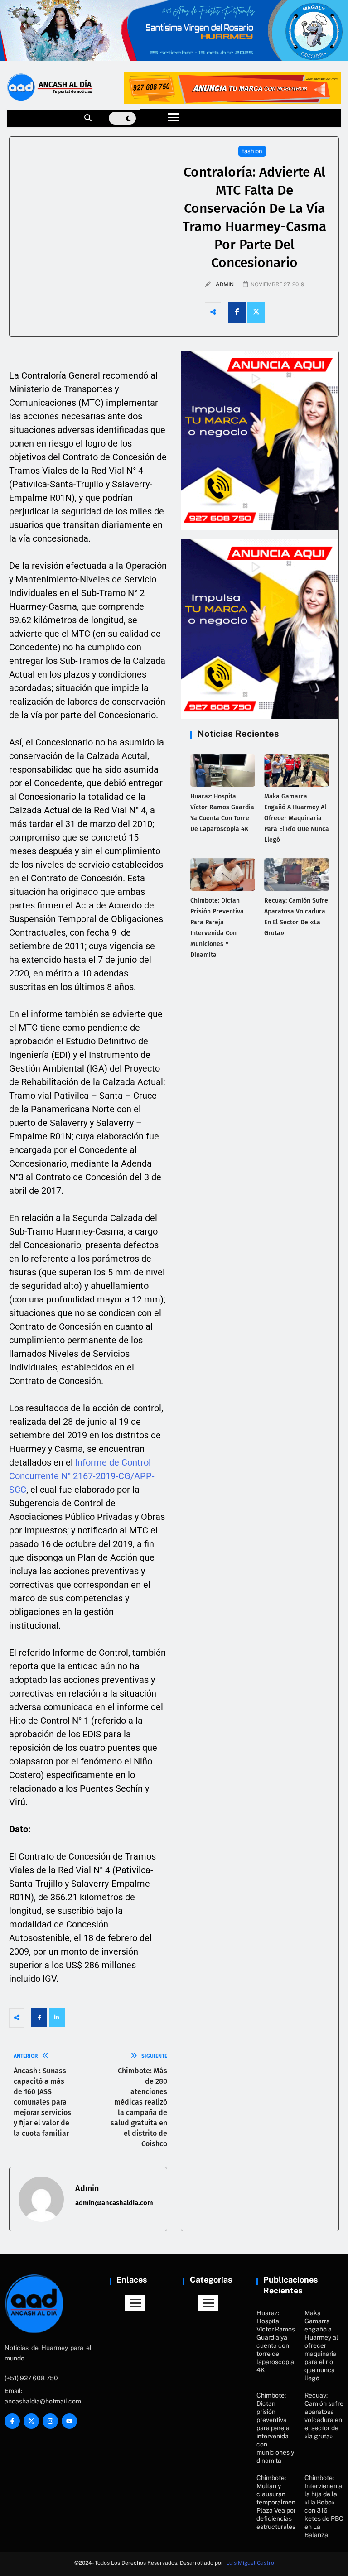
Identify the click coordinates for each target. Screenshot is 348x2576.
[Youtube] (69, 2421)
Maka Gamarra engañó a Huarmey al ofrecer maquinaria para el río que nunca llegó (297, 818)
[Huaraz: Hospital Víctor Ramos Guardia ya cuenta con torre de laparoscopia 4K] (223, 770)
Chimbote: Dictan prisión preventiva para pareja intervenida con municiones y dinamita (275, 2428)
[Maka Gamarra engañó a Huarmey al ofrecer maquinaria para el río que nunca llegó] (297, 770)
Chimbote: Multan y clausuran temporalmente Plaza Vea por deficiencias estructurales (279, 2502)
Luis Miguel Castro (250, 2563)
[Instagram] (50, 2421)
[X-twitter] (31, 2421)
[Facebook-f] (12, 2421)
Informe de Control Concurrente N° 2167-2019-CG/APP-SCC (82, 1476)
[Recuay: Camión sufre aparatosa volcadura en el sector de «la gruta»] (297, 875)
